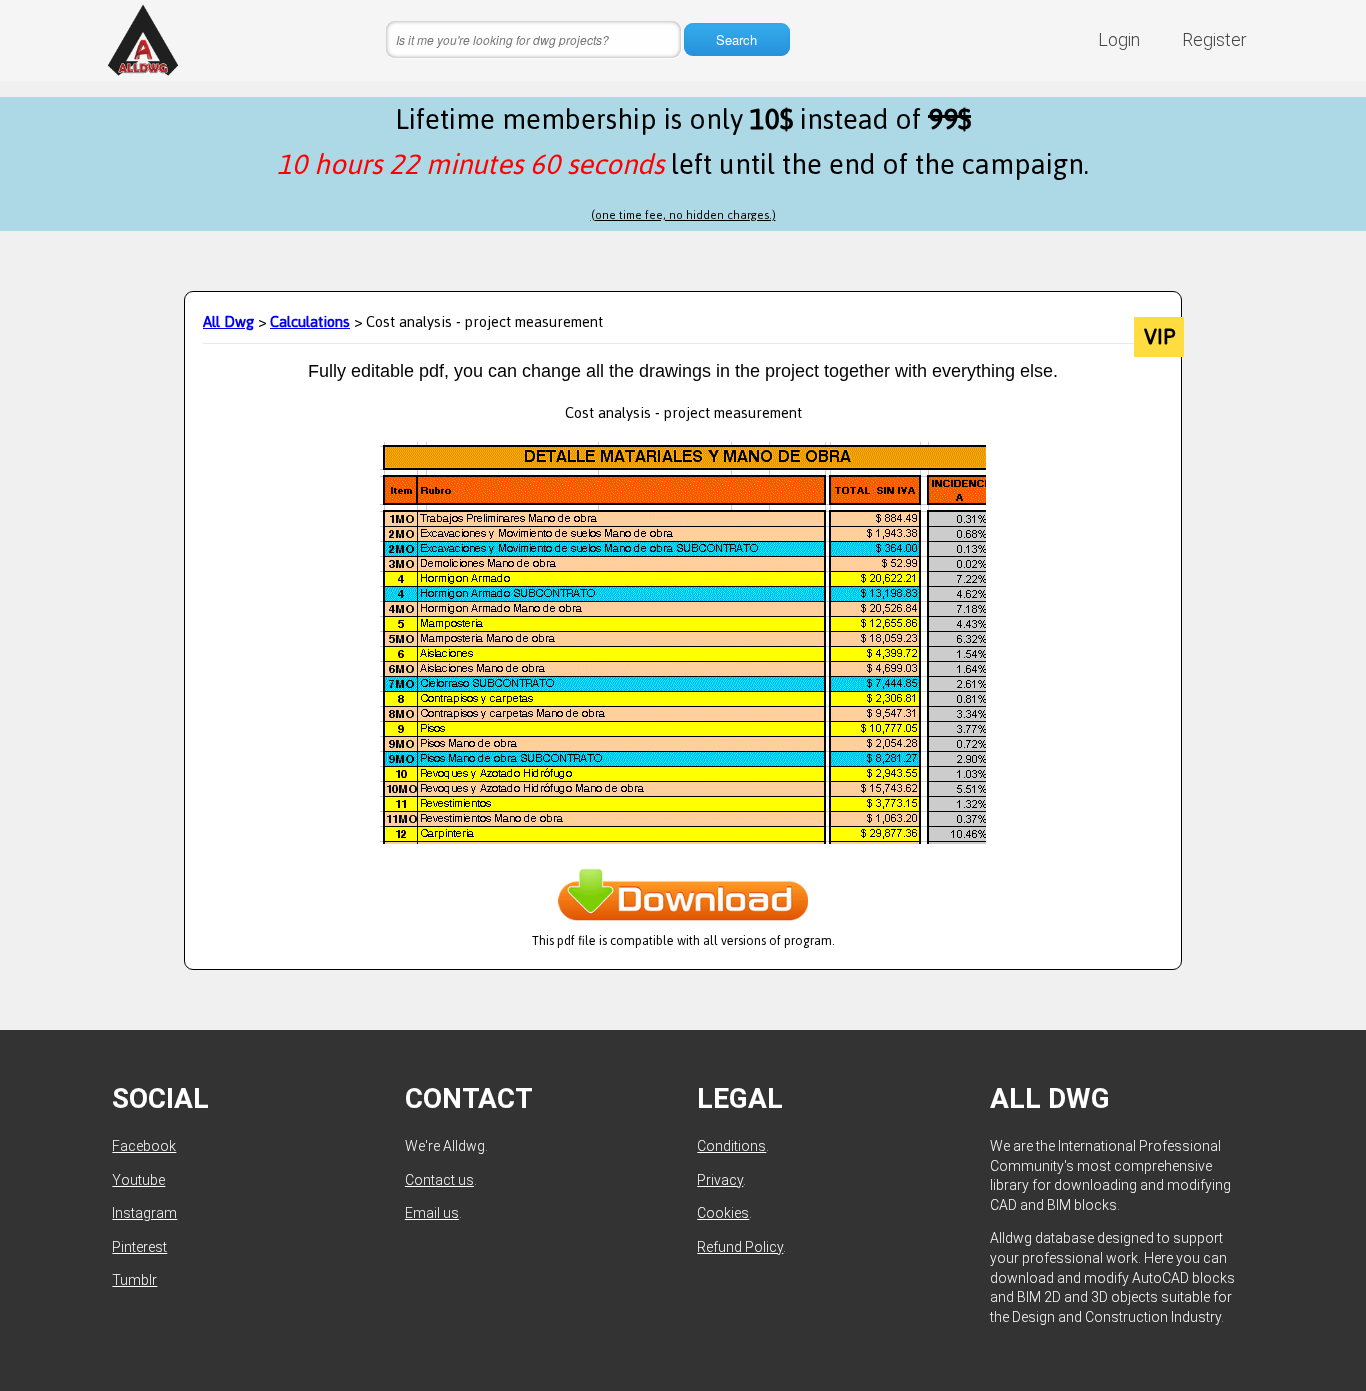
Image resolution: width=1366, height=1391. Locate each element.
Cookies (723, 1213)
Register (1214, 39)
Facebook (144, 1146)
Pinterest (139, 1247)
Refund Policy (740, 1247)
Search (736, 39)
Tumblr (134, 1280)
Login (1119, 39)
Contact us (439, 1180)
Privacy (720, 1180)
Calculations (310, 321)
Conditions (731, 1146)
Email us (432, 1213)
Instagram (144, 1213)
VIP (1159, 337)
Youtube (138, 1180)
